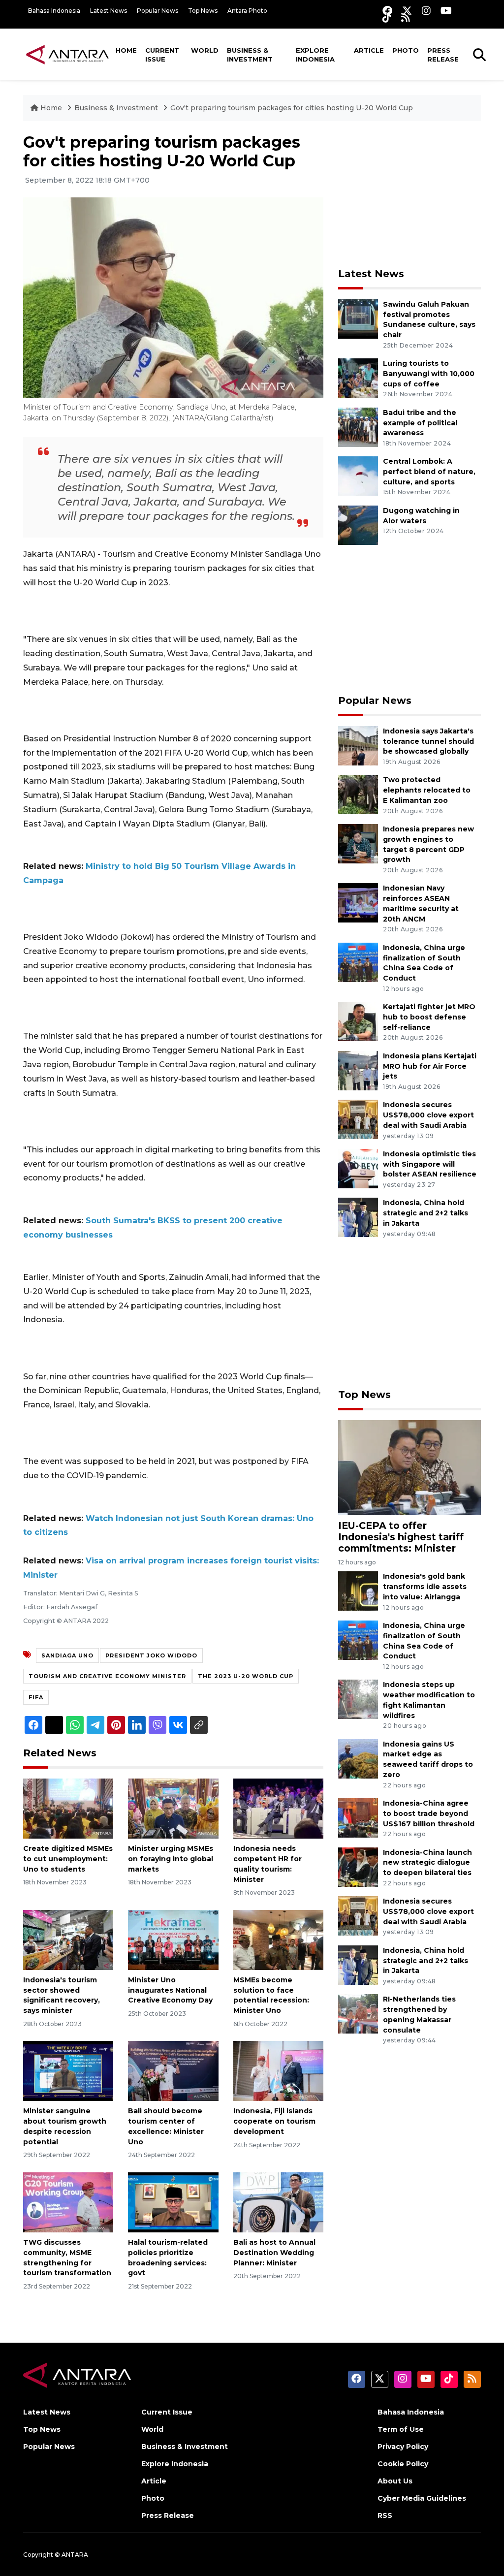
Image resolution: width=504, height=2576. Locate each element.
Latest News (109, 11)
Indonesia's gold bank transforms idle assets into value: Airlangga (425, 1587)
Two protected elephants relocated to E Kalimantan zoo (427, 790)
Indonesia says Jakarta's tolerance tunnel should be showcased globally (428, 741)
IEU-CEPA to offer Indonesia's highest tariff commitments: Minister (401, 1537)
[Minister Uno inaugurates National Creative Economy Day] (173, 1939)
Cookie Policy (403, 2464)
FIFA (36, 1697)
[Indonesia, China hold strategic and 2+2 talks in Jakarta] (358, 1217)
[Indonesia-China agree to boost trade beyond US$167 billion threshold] (358, 1817)
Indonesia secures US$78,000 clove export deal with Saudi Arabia (428, 1115)
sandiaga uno (67, 1655)
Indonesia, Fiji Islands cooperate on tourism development (274, 2121)
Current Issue (162, 55)
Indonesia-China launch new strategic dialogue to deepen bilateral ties (427, 1863)
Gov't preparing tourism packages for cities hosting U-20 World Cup (292, 108)
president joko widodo (151, 1655)
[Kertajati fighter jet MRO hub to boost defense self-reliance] (358, 1021)
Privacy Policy (403, 2447)
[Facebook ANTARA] (387, 11)
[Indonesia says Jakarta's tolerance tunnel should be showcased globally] (358, 745)
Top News (203, 11)
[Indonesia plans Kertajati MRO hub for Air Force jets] (358, 1070)
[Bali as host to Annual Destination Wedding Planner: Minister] (278, 2202)
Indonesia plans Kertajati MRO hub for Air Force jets (430, 1066)
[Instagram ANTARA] (426, 11)
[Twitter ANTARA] (407, 11)
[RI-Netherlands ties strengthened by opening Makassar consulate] (358, 2014)
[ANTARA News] (67, 54)
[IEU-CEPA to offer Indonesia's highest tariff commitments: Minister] (409, 1467)
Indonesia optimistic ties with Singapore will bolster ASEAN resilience (430, 1164)
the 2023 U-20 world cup (246, 1676)
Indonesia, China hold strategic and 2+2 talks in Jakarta (425, 1213)
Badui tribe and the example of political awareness (420, 423)
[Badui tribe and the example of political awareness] (358, 427)
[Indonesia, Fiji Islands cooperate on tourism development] (278, 2070)
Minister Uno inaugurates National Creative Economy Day (170, 1990)
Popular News (157, 11)
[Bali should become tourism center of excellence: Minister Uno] (173, 2070)
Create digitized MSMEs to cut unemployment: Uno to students (68, 1859)
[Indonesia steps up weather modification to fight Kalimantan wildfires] (358, 1699)
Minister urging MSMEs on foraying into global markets (171, 1859)
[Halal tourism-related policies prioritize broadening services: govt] (173, 2202)
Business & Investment (250, 55)
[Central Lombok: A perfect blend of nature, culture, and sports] (358, 476)
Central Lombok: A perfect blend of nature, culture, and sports (429, 472)
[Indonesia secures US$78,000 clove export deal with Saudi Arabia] (358, 1119)
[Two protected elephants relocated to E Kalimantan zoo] (358, 794)
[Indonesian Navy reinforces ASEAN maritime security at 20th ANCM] (358, 903)
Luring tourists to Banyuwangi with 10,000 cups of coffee (429, 374)
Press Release (443, 55)
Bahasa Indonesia (54, 11)
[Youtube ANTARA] (446, 11)
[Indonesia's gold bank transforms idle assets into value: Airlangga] (358, 1591)
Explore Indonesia (315, 55)
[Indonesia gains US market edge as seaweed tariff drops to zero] (358, 1758)
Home (126, 50)
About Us (395, 2481)
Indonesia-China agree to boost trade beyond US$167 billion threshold (429, 1813)
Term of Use (401, 2429)
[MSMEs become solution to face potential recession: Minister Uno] (278, 1939)
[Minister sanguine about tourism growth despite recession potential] (68, 2070)
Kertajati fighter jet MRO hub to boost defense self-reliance (429, 1017)
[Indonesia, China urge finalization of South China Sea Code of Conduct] (358, 962)
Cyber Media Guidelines (422, 2498)
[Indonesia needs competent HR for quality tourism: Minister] (278, 1808)
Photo (406, 50)
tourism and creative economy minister (107, 1676)
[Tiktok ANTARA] (387, 17)
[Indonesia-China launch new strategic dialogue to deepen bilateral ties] (358, 1866)
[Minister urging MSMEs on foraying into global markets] (173, 1808)
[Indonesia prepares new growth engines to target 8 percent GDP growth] (358, 843)
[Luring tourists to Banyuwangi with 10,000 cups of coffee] (358, 377)
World (205, 50)
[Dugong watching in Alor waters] (358, 525)
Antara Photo (247, 11)
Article (369, 50)
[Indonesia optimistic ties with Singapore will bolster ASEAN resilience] (358, 1168)
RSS (385, 2515)
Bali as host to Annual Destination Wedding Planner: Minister (274, 2253)
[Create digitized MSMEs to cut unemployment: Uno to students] (68, 1808)
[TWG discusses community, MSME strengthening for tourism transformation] (68, 2202)
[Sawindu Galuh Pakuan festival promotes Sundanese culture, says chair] (358, 318)
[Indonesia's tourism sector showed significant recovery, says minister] (68, 1939)
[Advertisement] (412, 194)
